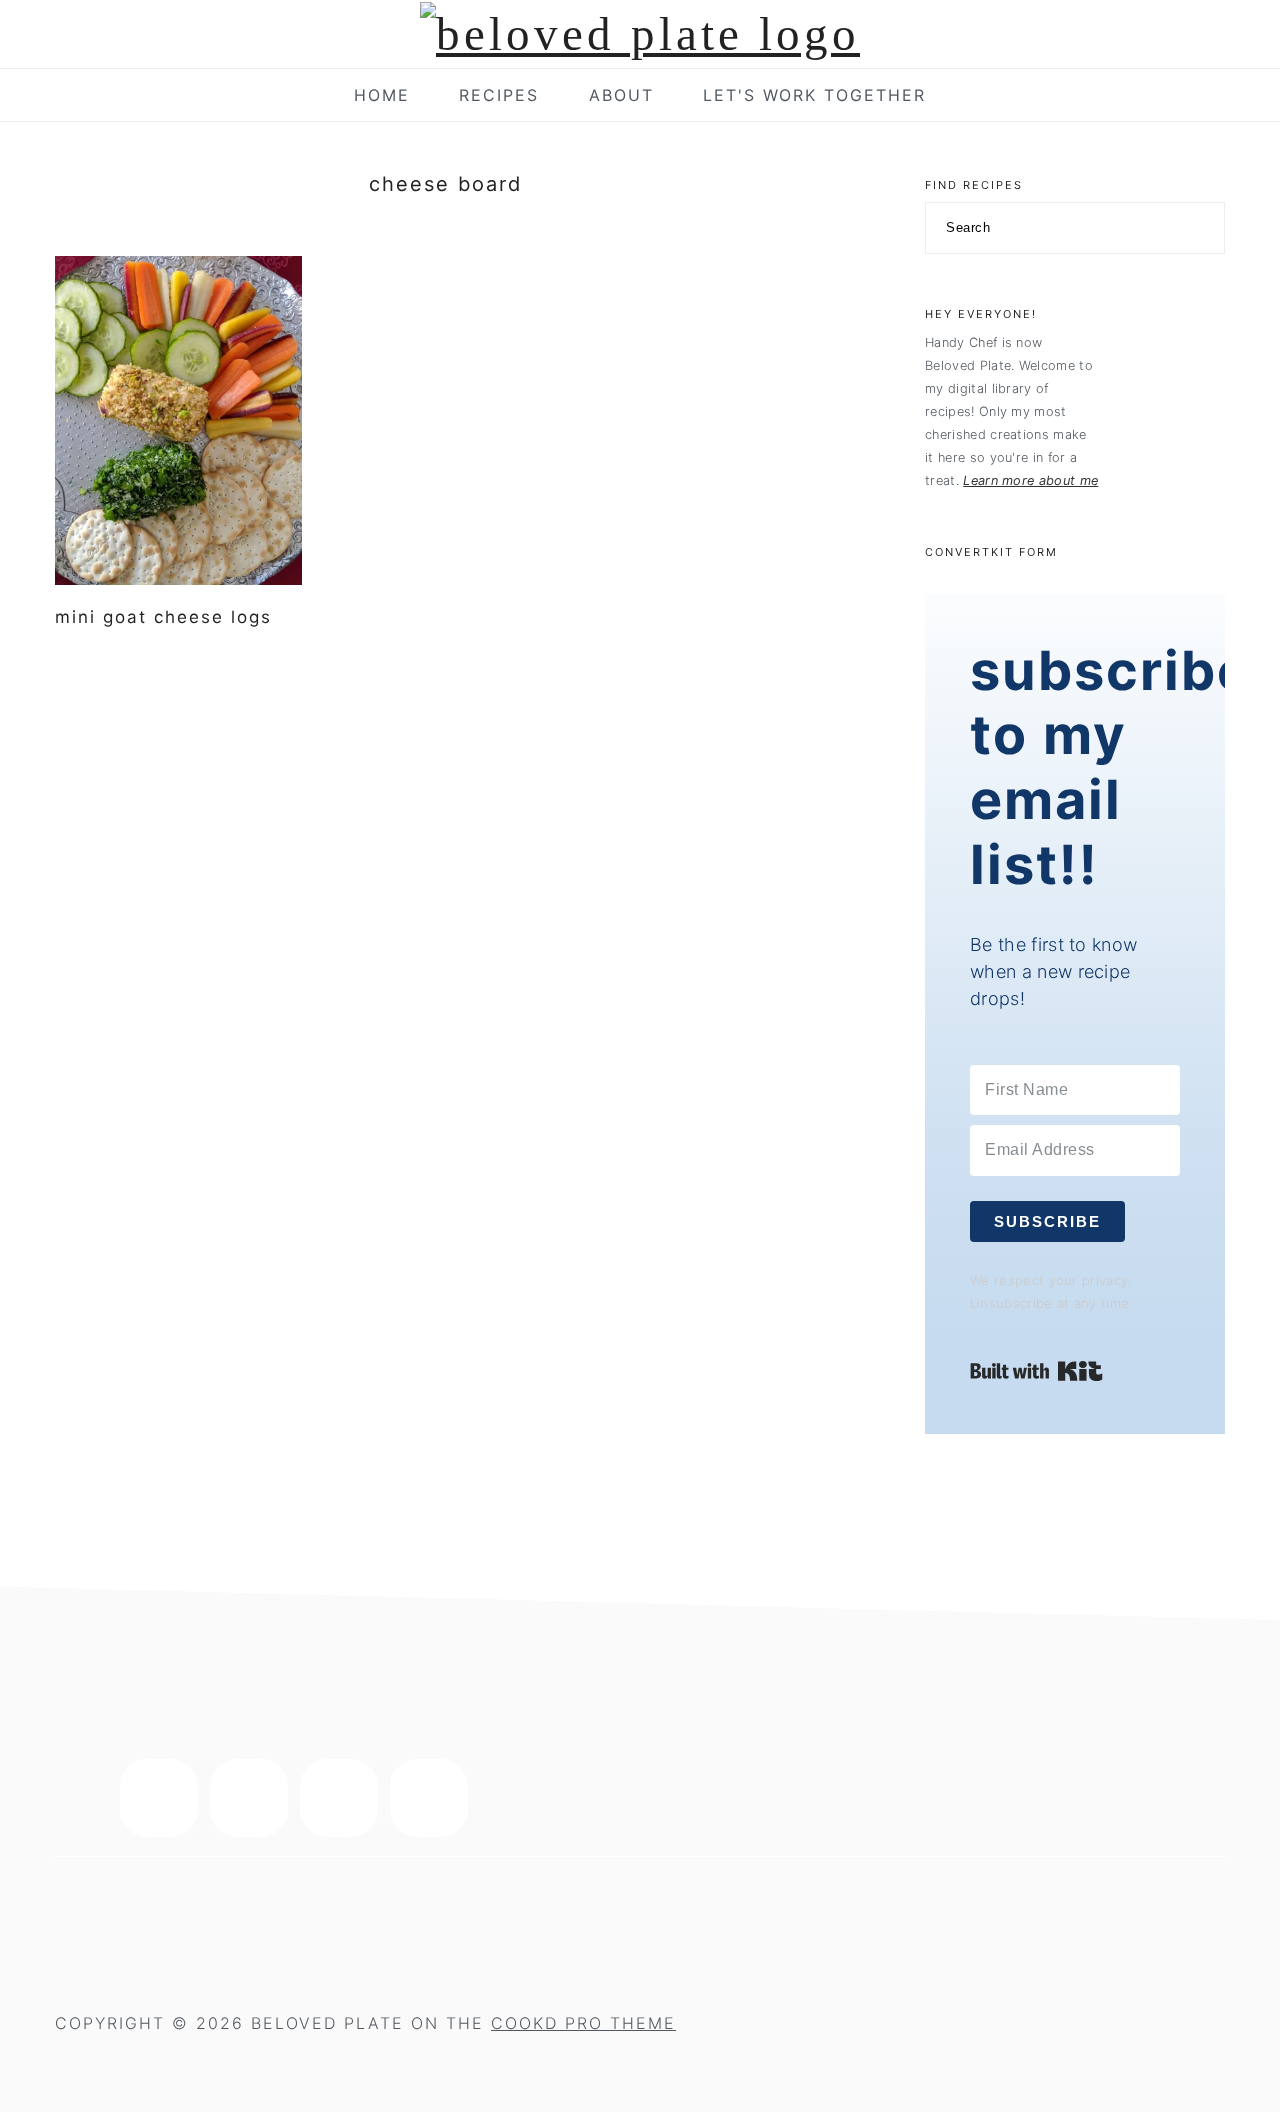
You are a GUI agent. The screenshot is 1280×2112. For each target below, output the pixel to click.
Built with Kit (1036, 1371)
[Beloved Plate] (640, 34)
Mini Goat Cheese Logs (163, 617)
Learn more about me (1030, 480)
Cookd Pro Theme (583, 2023)
